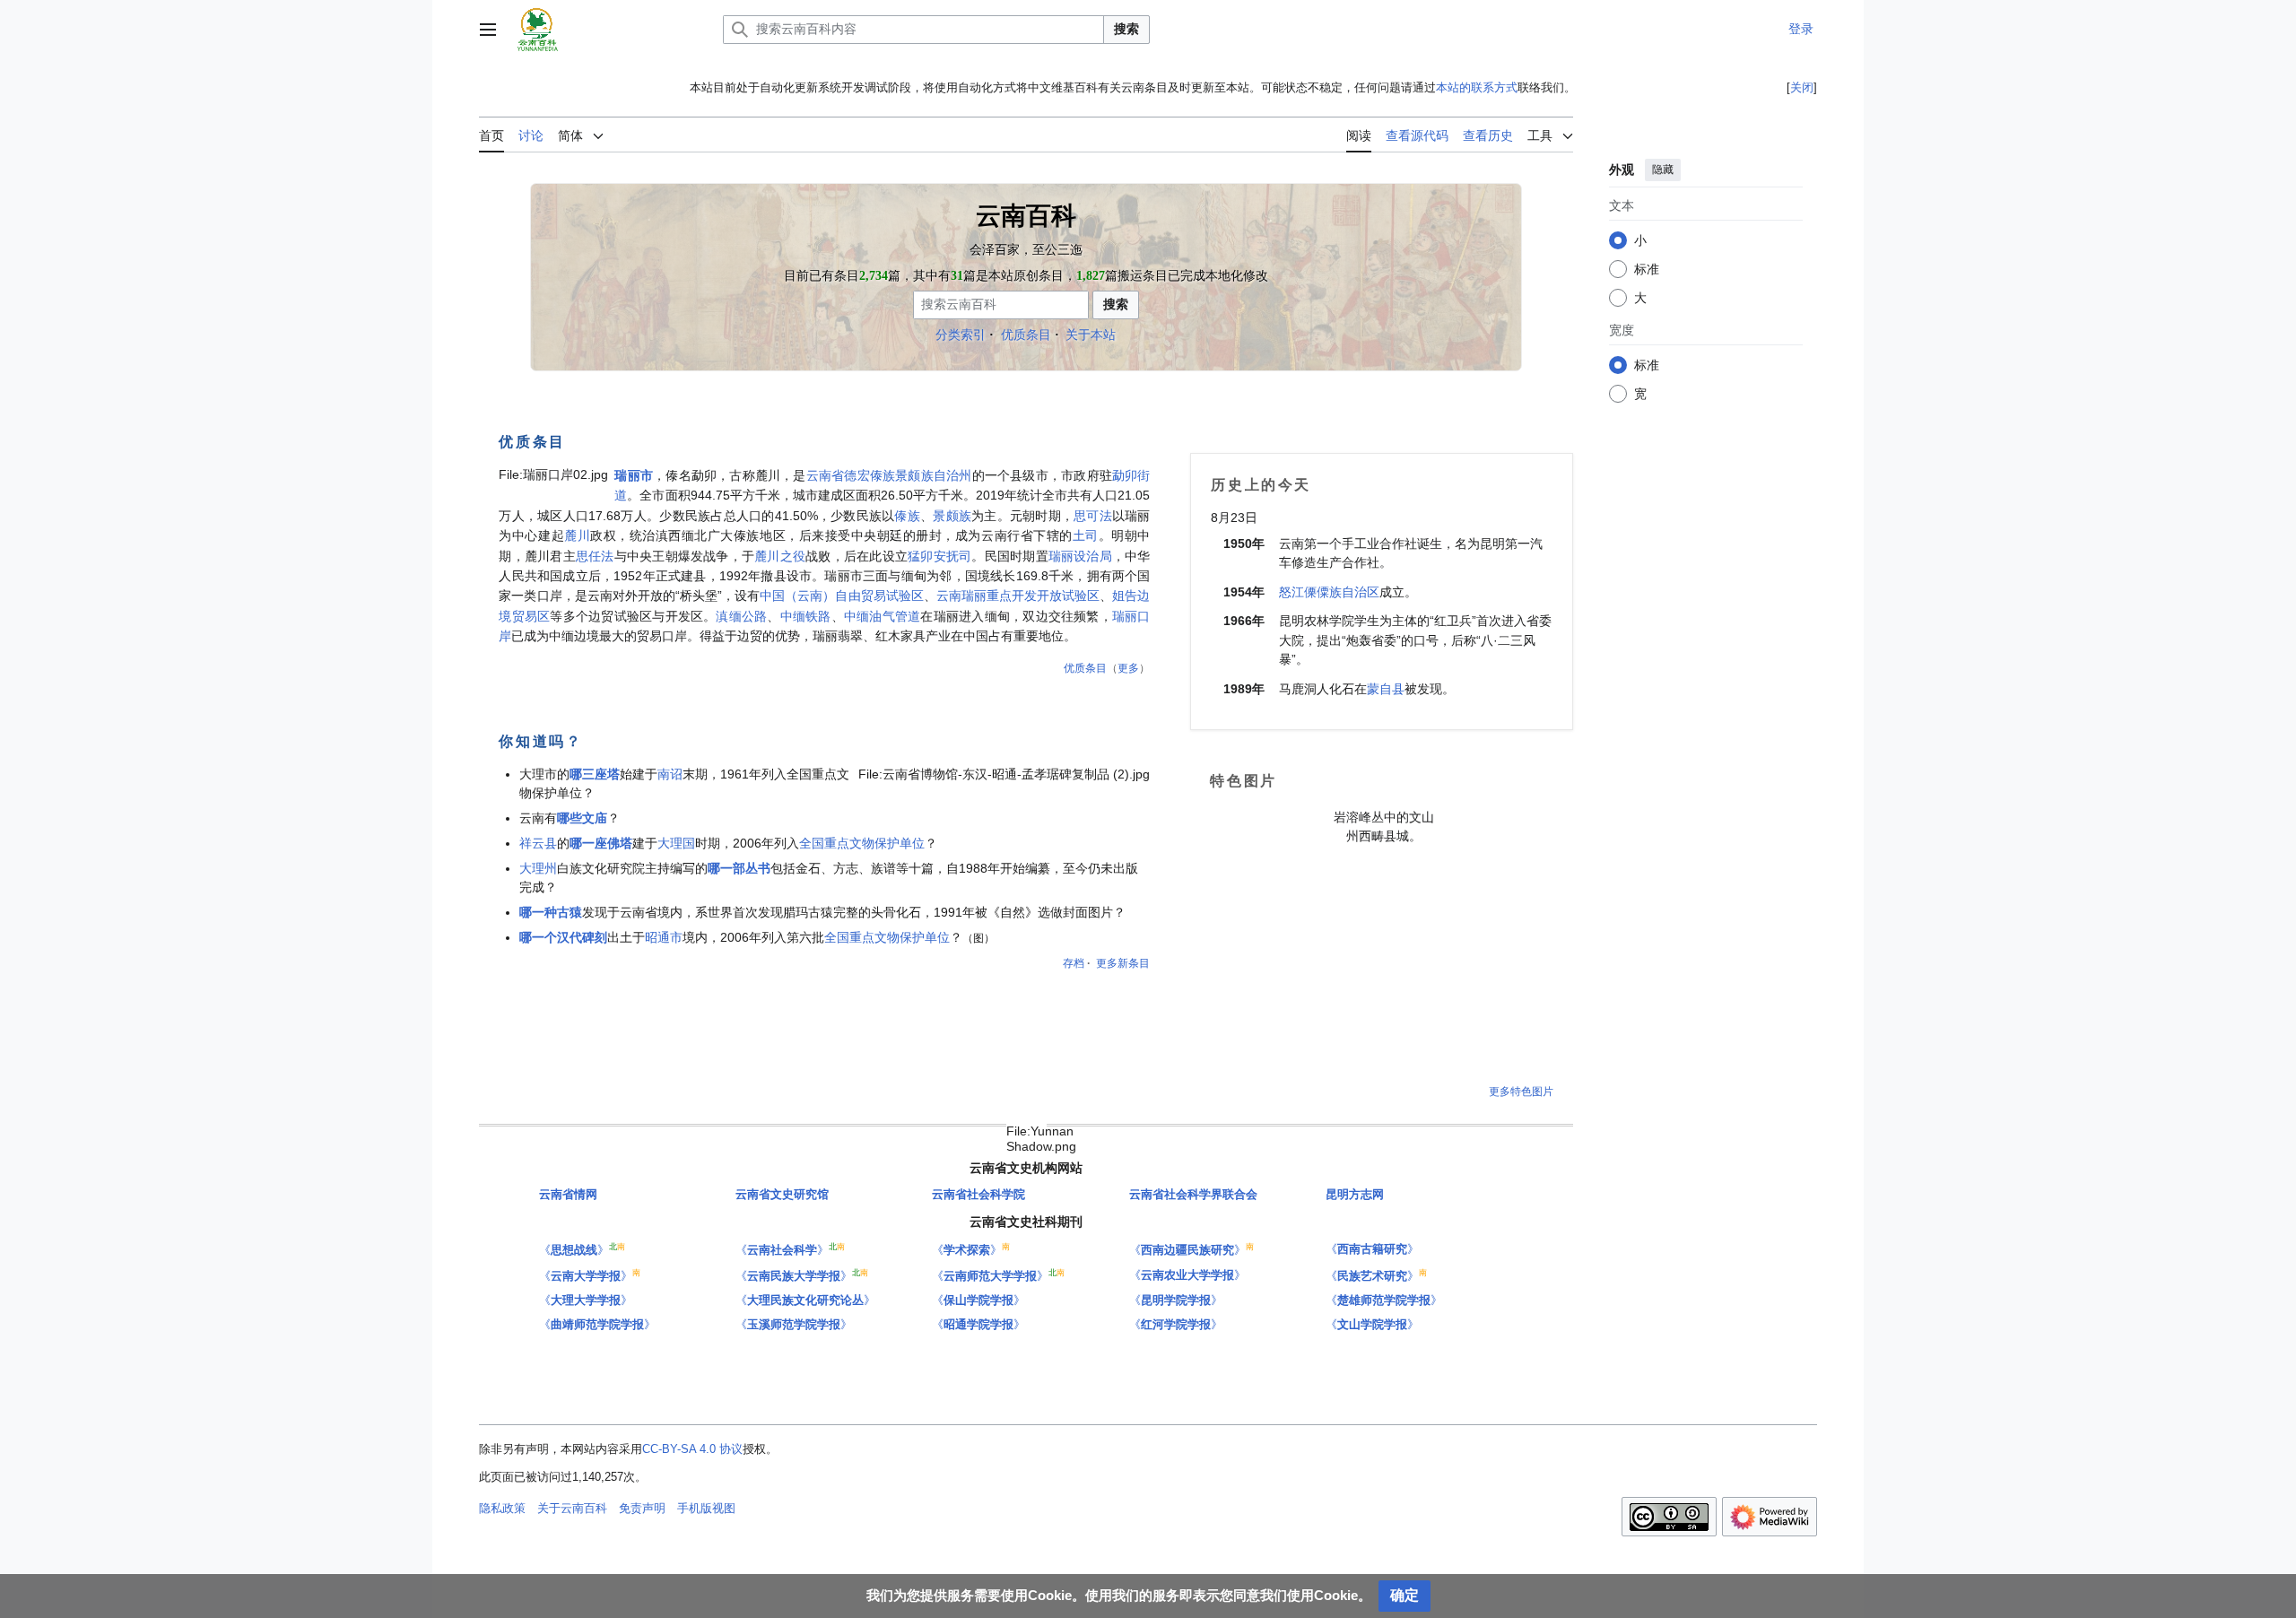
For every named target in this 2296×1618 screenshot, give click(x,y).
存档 (1074, 963)
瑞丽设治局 (1080, 556)
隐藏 (1663, 170)
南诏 (670, 774)
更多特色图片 (1521, 1092)
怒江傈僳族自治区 (1329, 592)
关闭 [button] (1802, 87)
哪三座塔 (595, 774)
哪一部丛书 (739, 868)
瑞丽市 (634, 475)
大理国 (676, 843)
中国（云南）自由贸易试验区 (842, 596)
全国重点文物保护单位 (862, 843)
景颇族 (952, 516)
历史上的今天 (1261, 484)
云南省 (826, 475)
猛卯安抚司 (939, 556)
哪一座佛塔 (601, 843)
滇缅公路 (741, 616)
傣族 (907, 516)
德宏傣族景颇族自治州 (908, 475)
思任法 (595, 556)
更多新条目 (1123, 963)
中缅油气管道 (882, 616)
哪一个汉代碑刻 (563, 937)
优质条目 (1026, 335)
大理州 (538, 868)
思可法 (1093, 516)
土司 (1086, 535)
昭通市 (664, 937)
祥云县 (538, 843)
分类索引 (961, 335)
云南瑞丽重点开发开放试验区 (1018, 596)
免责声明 (642, 1508)
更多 (1128, 668)
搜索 (1126, 29)
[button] (488, 30)
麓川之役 (780, 556)
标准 (1647, 269)
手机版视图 (706, 1508)
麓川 (577, 535)
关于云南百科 (572, 1508)
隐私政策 (502, 1508)
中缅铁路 (806, 616)
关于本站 (1091, 335)
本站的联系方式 (1477, 87)
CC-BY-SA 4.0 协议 (692, 1449)
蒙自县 (1386, 689)
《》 (574, 1250)
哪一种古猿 (551, 912)
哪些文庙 (582, 818)
